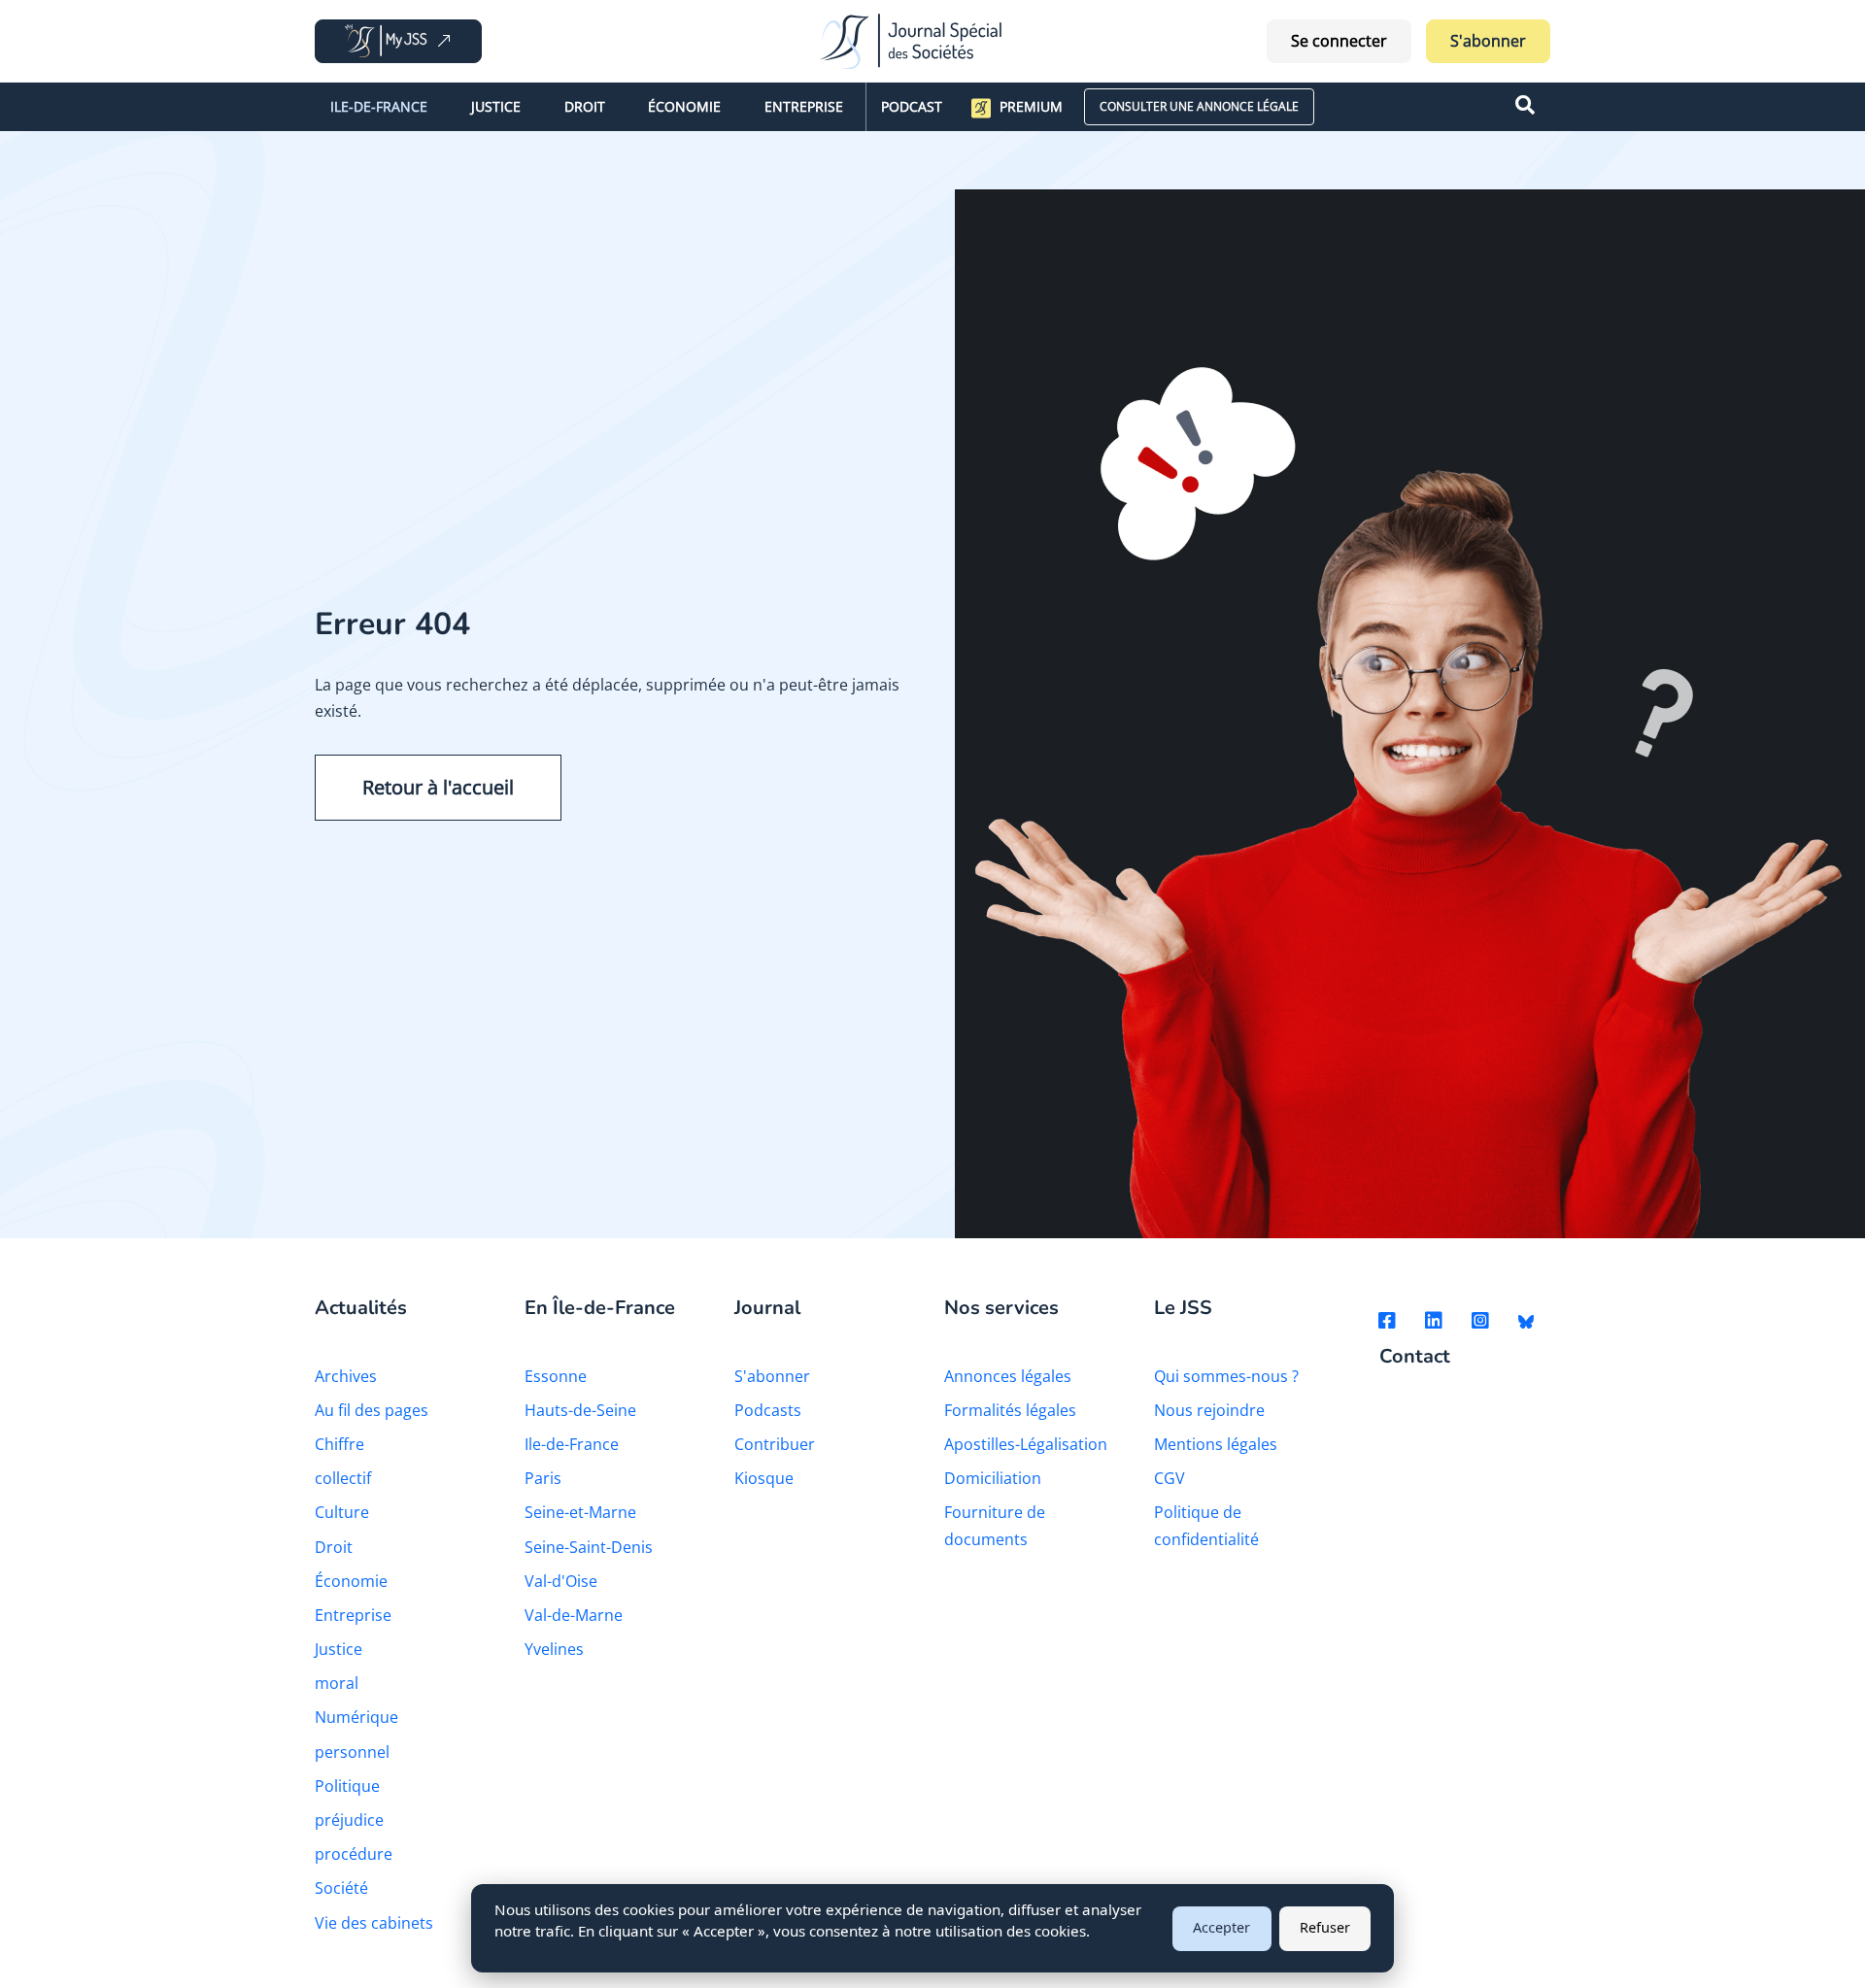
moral (337, 1683)
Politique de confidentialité (1206, 1525)
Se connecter (1339, 41)
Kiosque (764, 1478)
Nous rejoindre (1209, 1410)
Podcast (912, 106)
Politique (347, 1786)
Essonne (556, 1376)
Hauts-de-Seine (580, 1410)
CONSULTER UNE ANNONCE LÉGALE (1199, 106)
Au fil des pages (372, 1410)
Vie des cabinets (374, 1923)
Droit (585, 106)
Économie (684, 106)
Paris (543, 1478)
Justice (496, 106)
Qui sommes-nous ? (1226, 1376)
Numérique (356, 1717)
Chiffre (339, 1444)
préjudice (349, 1820)
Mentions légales (1216, 1444)
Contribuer (775, 1444)
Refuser (1325, 1927)
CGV (1170, 1478)
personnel (352, 1752)
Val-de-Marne (574, 1615)
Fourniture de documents (995, 1525)
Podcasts (768, 1410)
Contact (1415, 1357)
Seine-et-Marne (580, 1512)
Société (341, 1888)
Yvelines (554, 1649)
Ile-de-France (379, 106)
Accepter (1221, 1927)
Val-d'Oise (561, 1581)
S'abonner (1488, 41)
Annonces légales (1008, 1376)
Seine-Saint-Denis (589, 1547)
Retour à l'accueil (438, 787)
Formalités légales (1010, 1410)
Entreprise (804, 106)
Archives (346, 1376)
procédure (354, 1854)
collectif (343, 1478)
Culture (342, 1512)
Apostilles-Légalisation (1026, 1444)
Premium (1031, 106)
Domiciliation (993, 1478)
